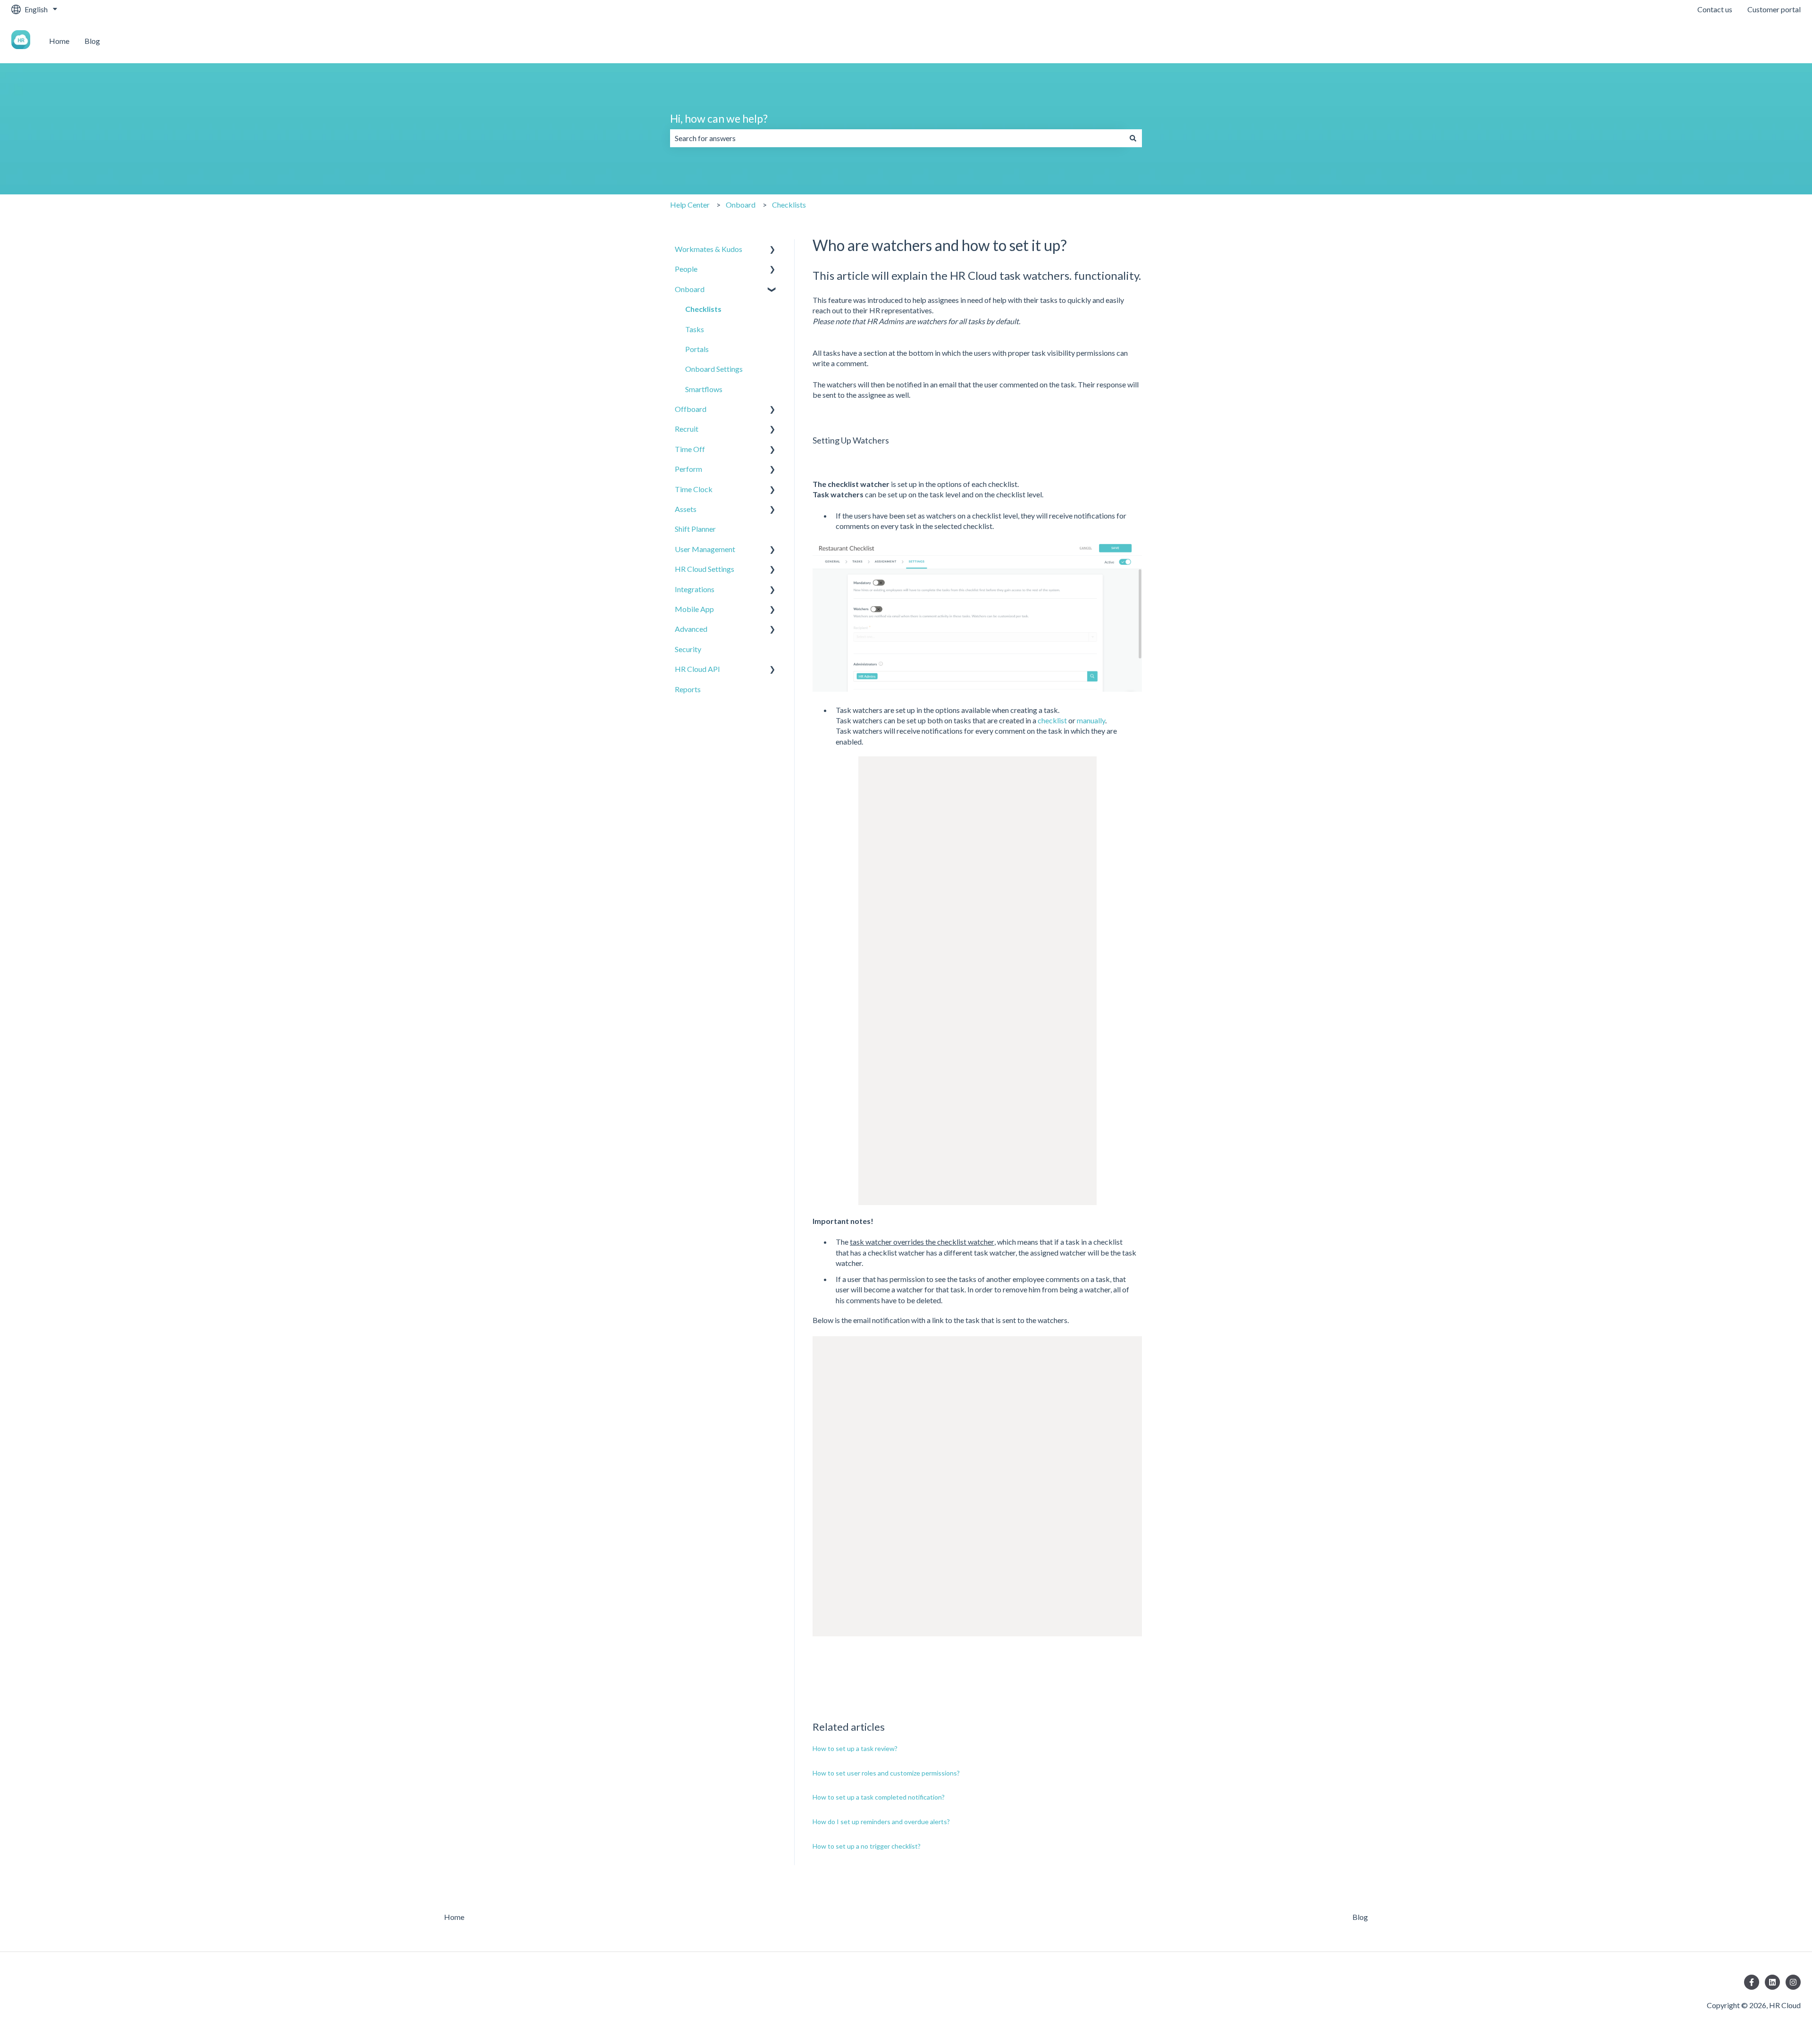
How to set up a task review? (855, 1748)
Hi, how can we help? (719, 118)
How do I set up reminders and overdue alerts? (881, 1822)
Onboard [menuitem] (690, 289)
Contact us (1715, 9)
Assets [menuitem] (686, 509)
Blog (92, 41)
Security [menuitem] (688, 649)
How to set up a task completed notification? (879, 1797)
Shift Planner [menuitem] (695, 529)
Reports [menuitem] (688, 689)
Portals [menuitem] (697, 349)
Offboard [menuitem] (691, 409)
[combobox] (897, 138)
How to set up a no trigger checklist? (867, 1846)
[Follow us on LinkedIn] (1772, 1982)
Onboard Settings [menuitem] (714, 369)
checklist (1052, 720)
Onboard (741, 205)
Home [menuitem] (454, 1917)
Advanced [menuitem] (691, 629)
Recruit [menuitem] (687, 429)
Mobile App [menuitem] (694, 609)
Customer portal (1774, 9)
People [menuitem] (686, 269)
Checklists (789, 205)
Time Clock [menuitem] (694, 489)
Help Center (690, 205)
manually (1091, 720)
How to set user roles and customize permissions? (886, 1773)
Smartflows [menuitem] (704, 389)
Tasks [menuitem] (695, 329)
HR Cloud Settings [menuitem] (705, 569)
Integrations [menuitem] (695, 589)
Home (59, 41)
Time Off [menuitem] (690, 449)
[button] (772, 250)
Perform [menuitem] (688, 469)
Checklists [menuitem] (703, 309)
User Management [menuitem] (705, 549)
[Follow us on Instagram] (1793, 1982)
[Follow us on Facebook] (1752, 1982)
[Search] (1133, 138)
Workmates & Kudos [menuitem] (709, 249)
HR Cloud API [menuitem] (697, 669)
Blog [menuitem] (1360, 1917)
